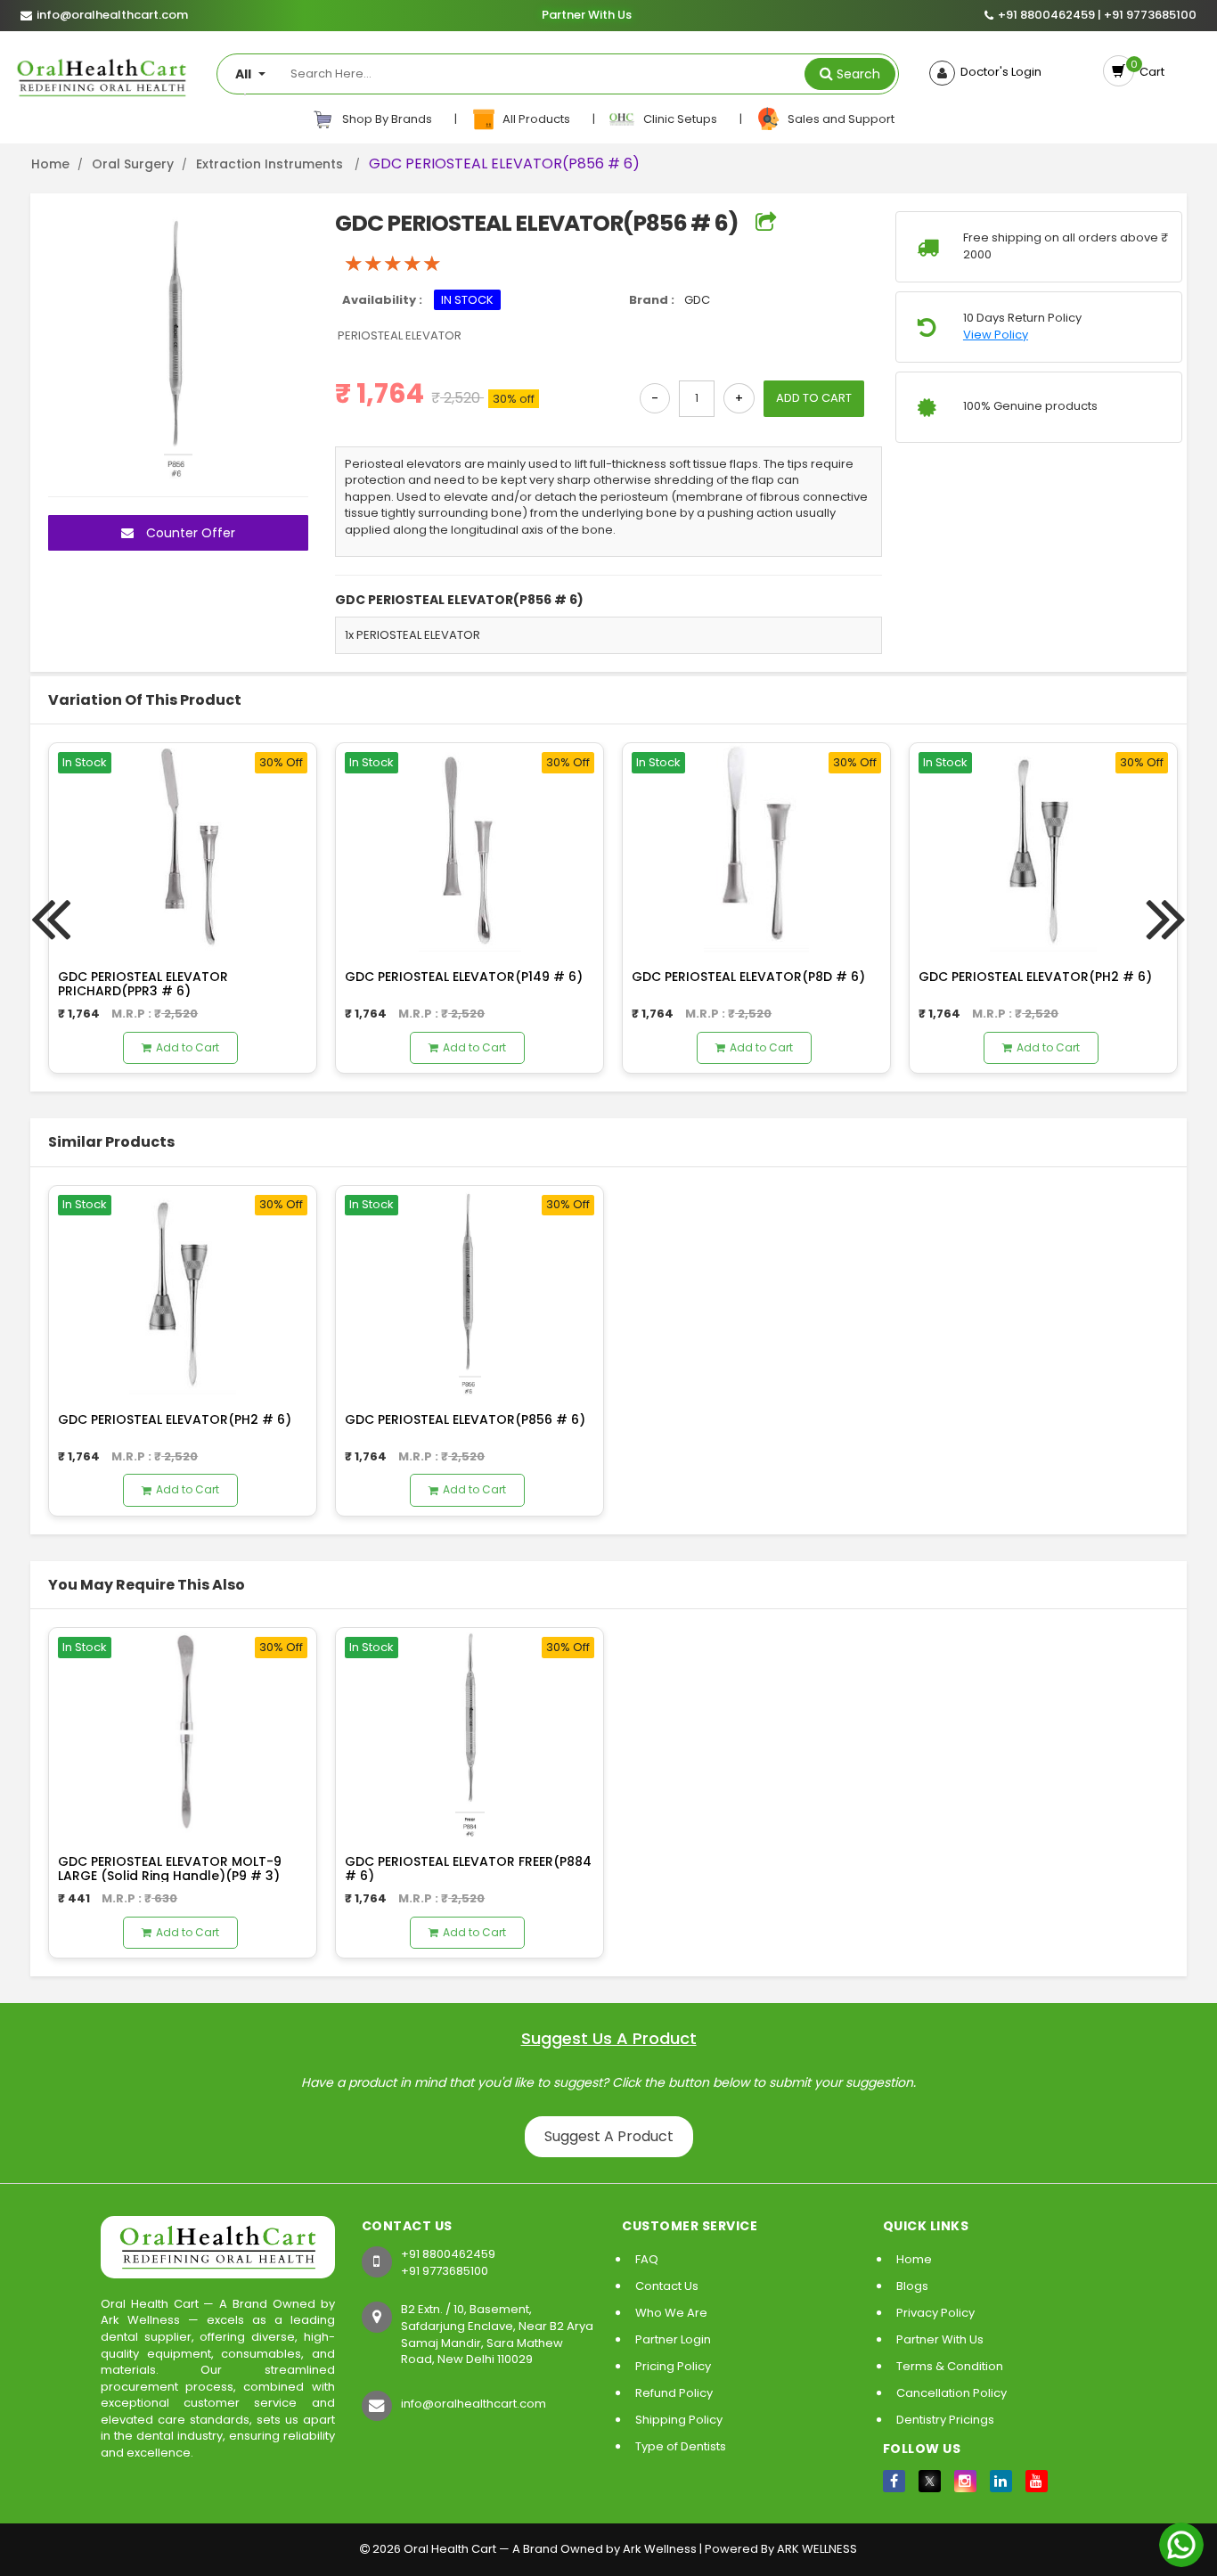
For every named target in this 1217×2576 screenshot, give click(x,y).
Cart (1149, 72)
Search (858, 74)
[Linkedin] (1001, 2481)
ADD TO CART (814, 398)
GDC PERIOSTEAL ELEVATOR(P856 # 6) (465, 1419)
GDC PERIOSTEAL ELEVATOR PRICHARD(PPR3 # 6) (143, 983)
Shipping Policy (679, 2420)
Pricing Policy (673, 2366)
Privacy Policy (935, 2313)
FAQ (647, 2259)
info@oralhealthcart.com (474, 2404)
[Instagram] (965, 2481)
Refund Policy (674, 2393)
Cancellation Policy (952, 2393)
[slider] (393, 264)
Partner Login (673, 2339)
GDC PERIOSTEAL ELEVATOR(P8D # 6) (748, 977)
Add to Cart (188, 1047)
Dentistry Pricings (945, 2420)
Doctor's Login (998, 72)
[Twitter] (930, 2481)
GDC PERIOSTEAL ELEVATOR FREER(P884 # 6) (468, 1868)
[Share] (766, 223)
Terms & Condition (950, 2366)
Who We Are (671, 2313)
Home (50, 164)
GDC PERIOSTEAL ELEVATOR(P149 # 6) (464, 977)
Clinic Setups (678, 119)
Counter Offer (189, 533)
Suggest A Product (609, 2136)
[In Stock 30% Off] (183, 847)
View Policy (996, 335)
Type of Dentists (681, 2446)
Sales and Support (838, 119)
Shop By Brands (386, 119)
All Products (535, 119)
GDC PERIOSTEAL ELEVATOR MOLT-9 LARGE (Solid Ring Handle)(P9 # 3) (170, 1868)
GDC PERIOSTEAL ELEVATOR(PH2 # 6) (1035, 977)
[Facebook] (894, 2481)
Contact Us (667, 2286)
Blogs (912, 2286)
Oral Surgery (133, 164)
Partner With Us (586, 15)
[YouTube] (1037, 2481)
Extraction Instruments (271, 164)
